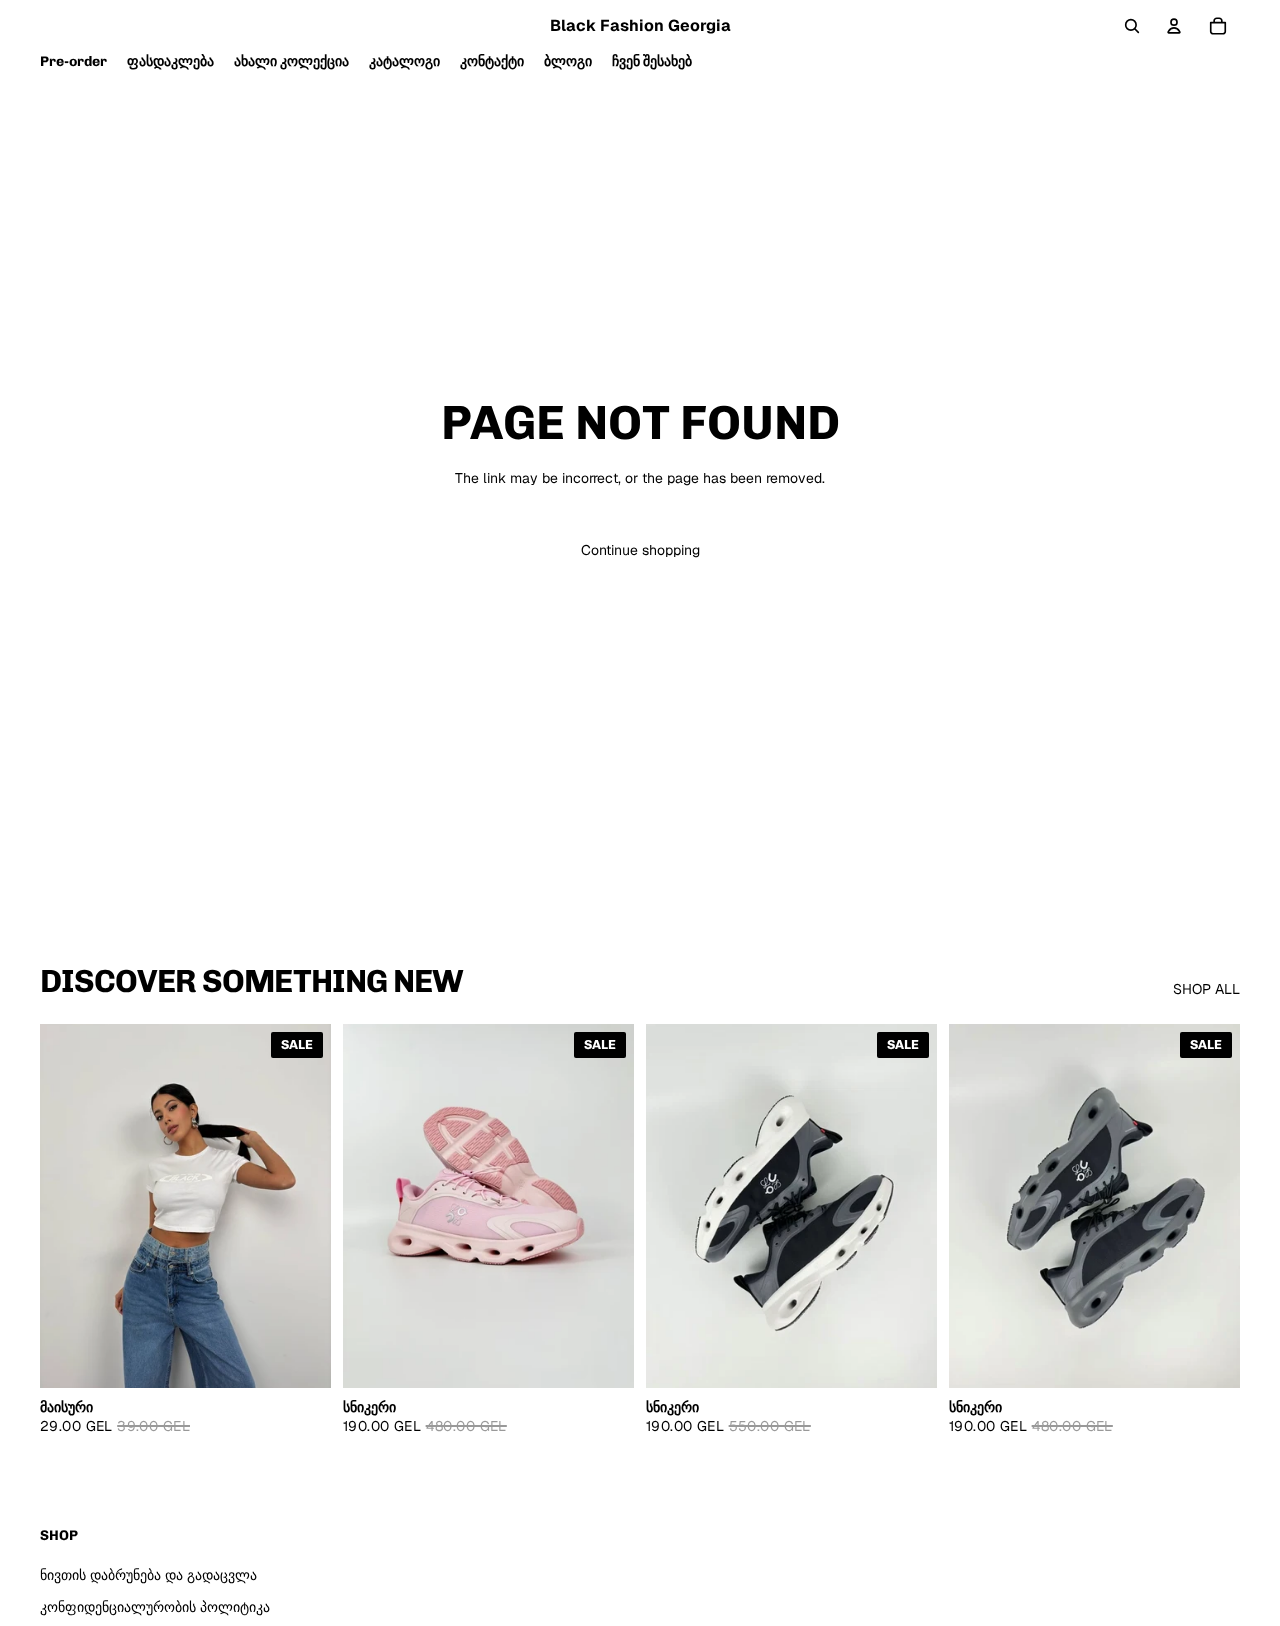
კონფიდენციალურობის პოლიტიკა (155, 1607)
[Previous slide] (373, 1206)
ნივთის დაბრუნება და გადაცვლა (148, 1575)
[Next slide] (604, 1206)
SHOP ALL (1206, 989)
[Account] (1174, 26)
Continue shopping (640, 550)
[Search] (1132, 26)
